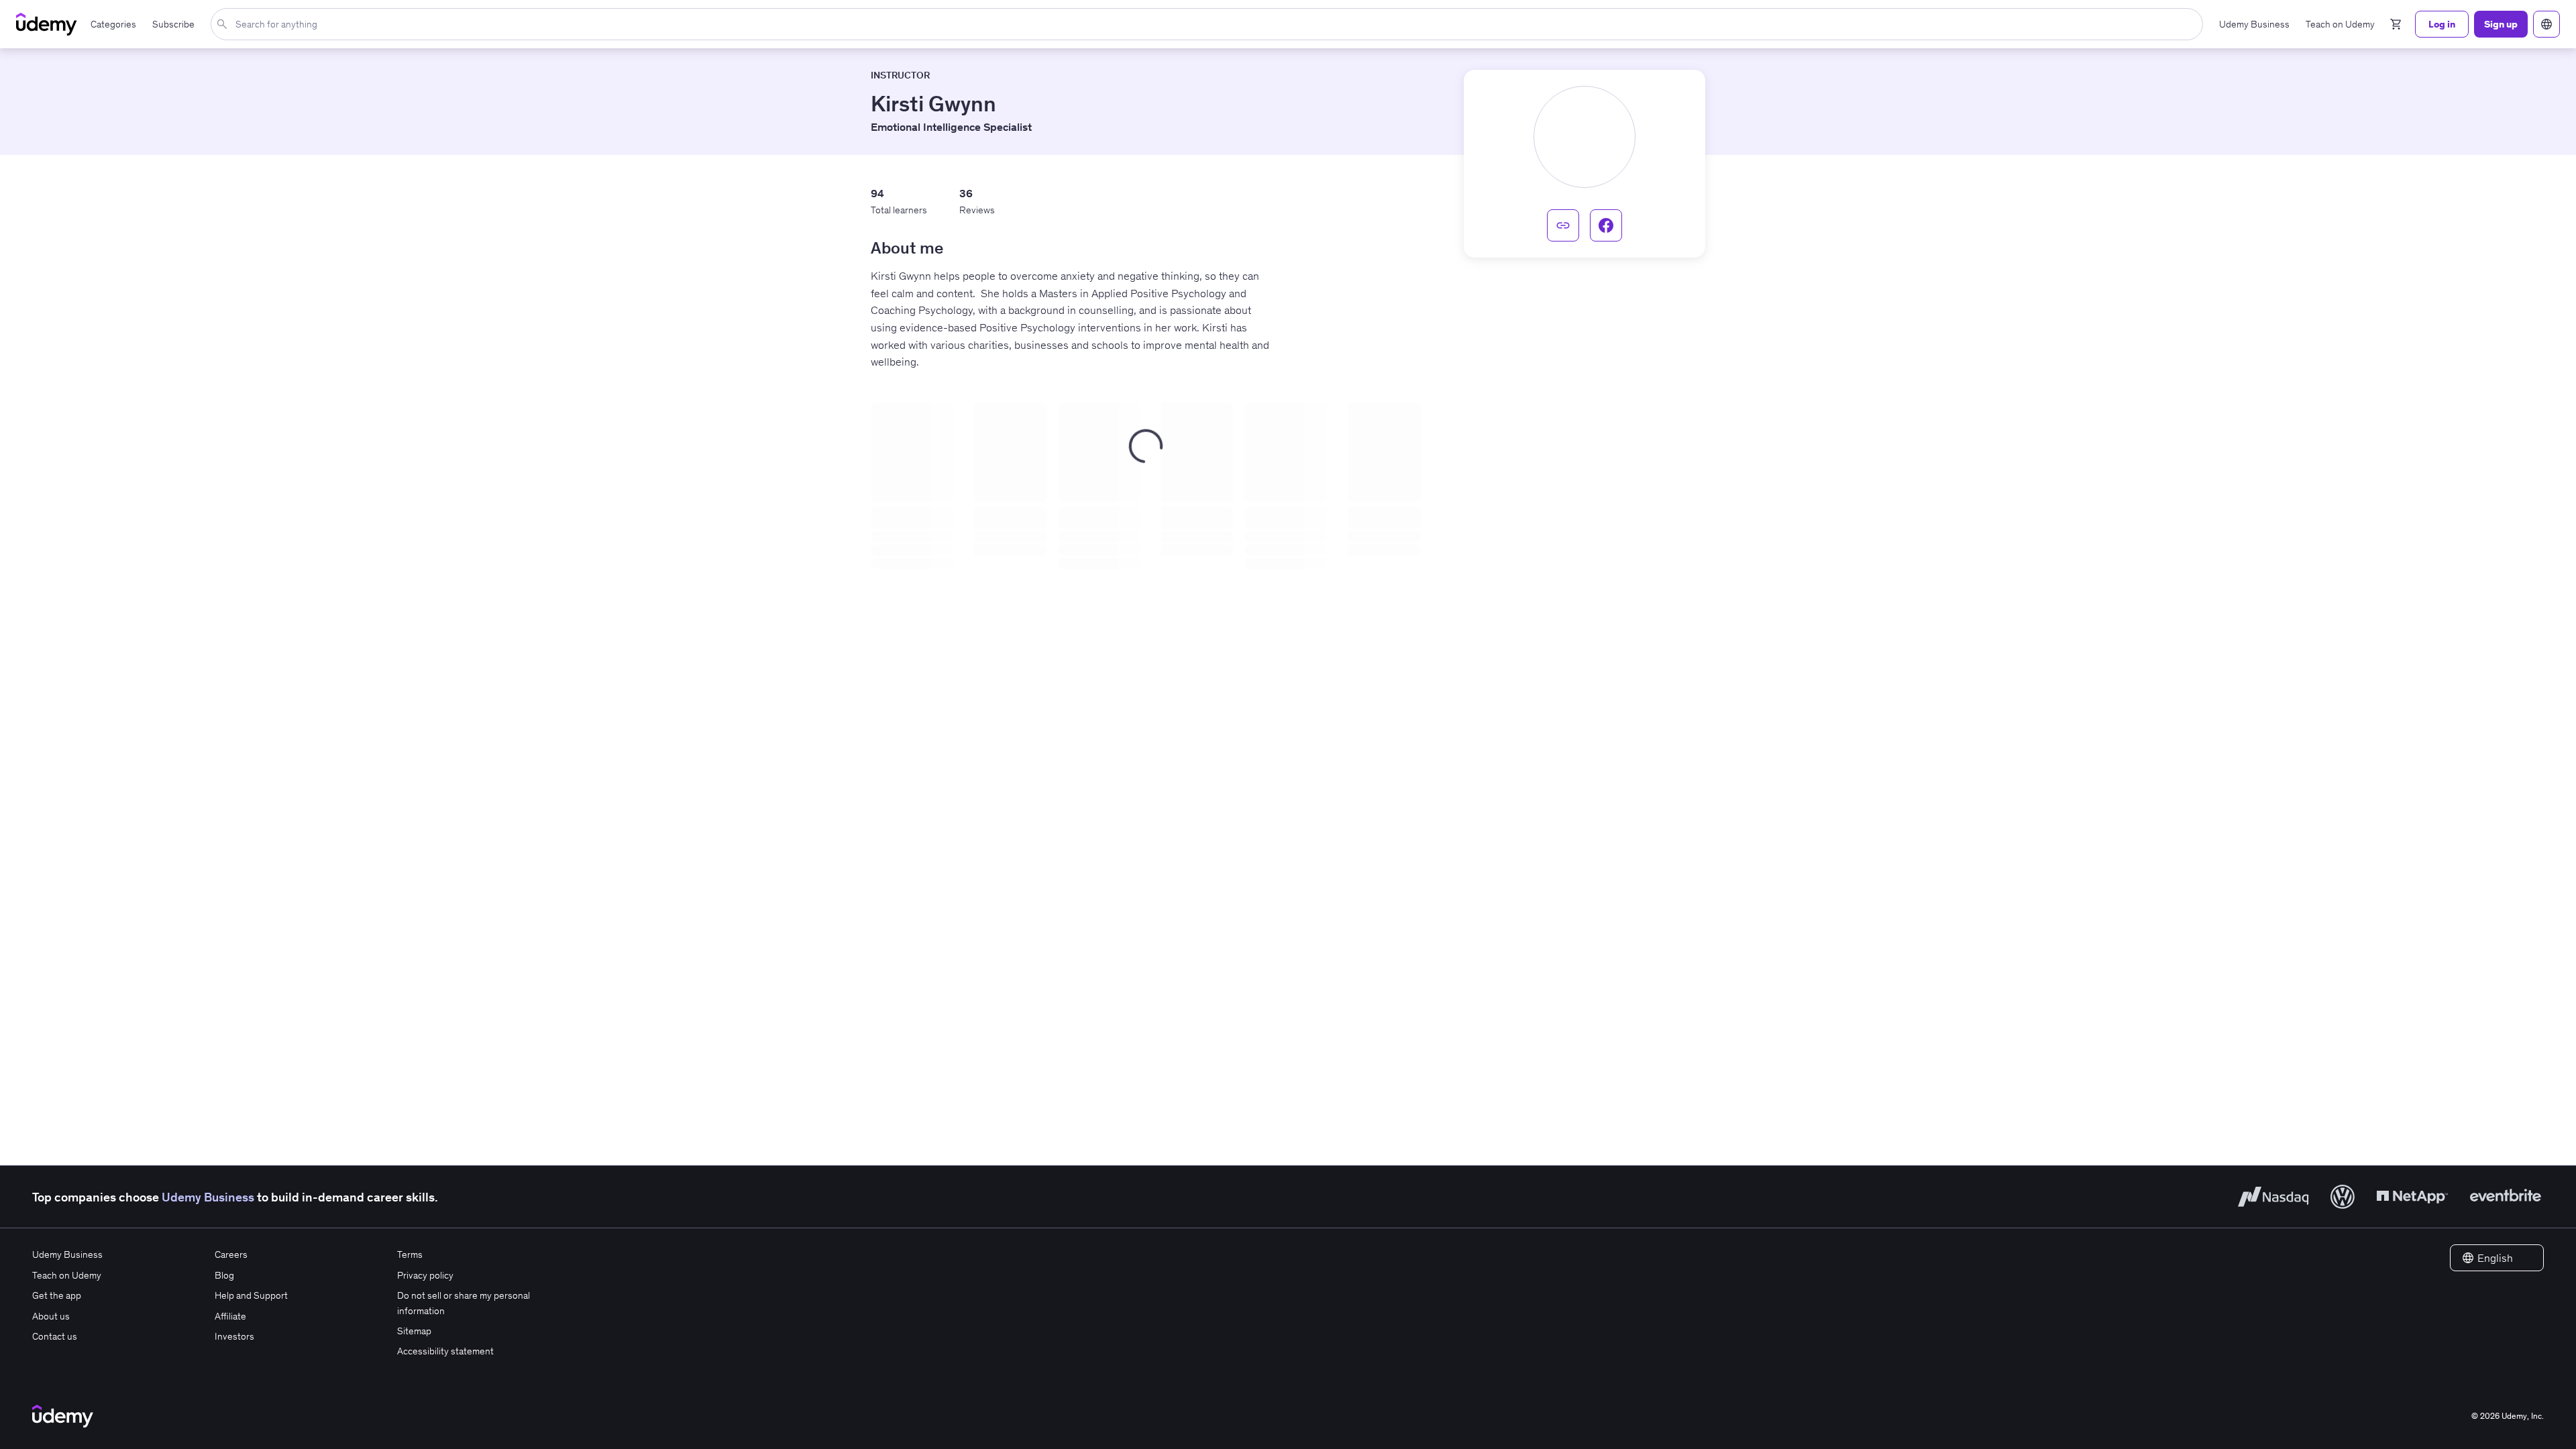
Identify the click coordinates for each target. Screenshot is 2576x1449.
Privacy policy (425, 1275)
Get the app (57, 1295)
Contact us (55, 1336)
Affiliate (230, 1316)
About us (51, 1316)
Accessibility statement (445, 1351)
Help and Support (251, 1295)
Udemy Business (208, 1197)
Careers (231, 1254)
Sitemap (414, 1331)
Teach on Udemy (67, 1275)
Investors (234, 1336)
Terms (410, 1254)
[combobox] (1210, 24)
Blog (224, 1275)
